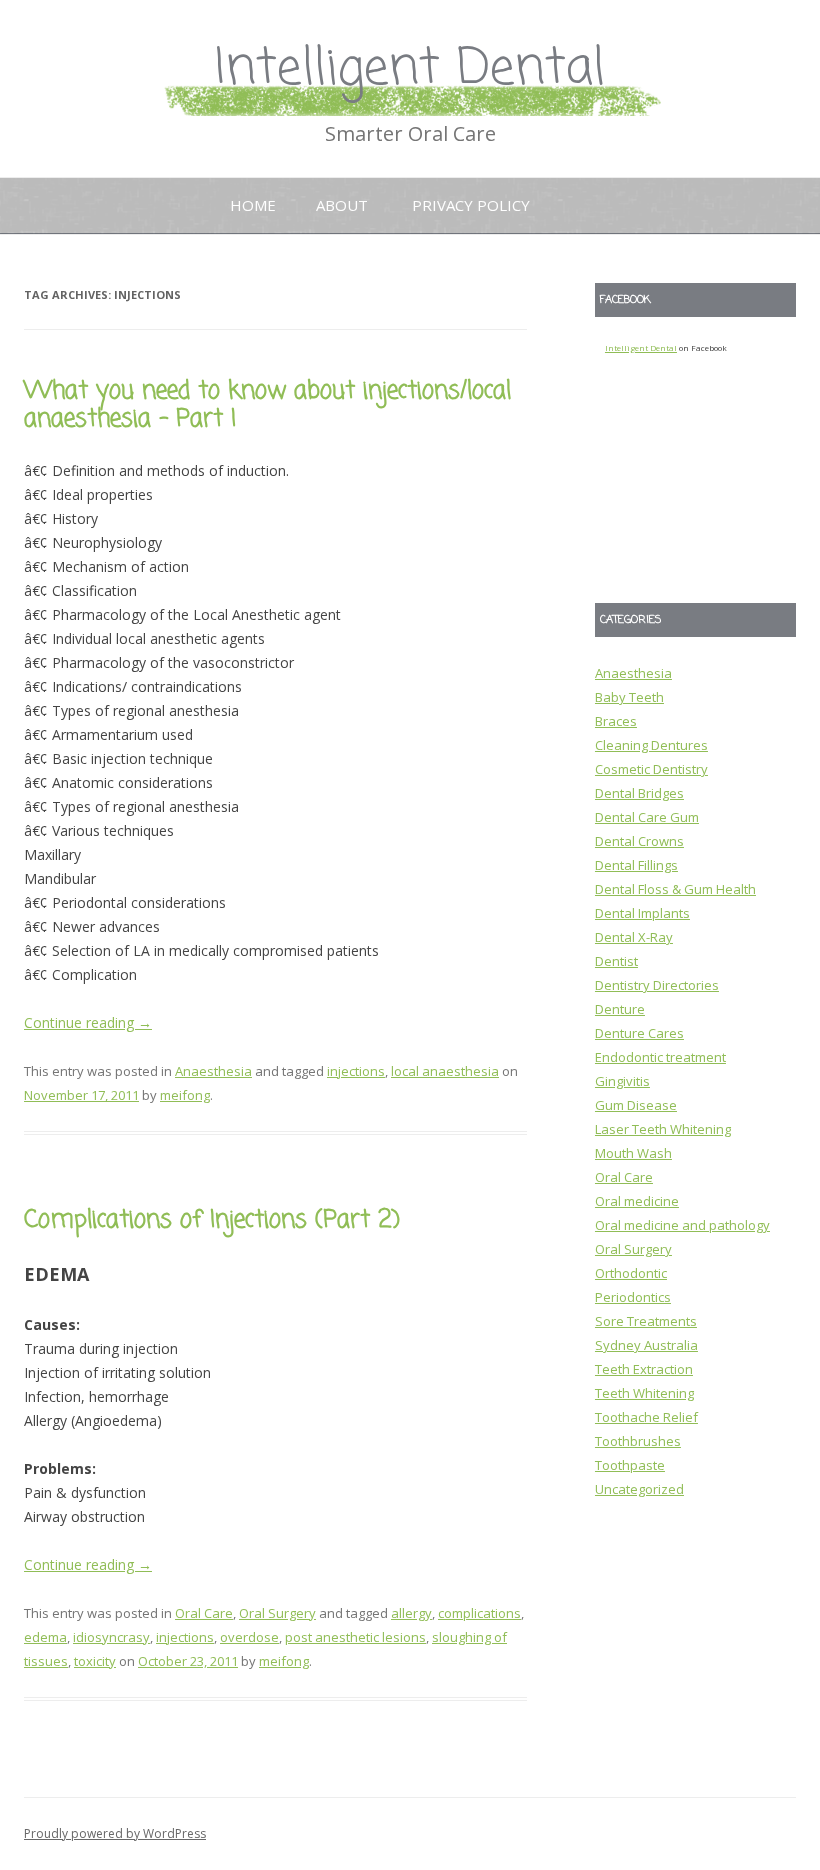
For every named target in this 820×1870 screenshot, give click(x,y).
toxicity (95, 1661)
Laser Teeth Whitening (663, 1129)
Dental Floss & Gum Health (675, 889)
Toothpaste (630, 1465)
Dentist (616, 961)
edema (45, 1637)
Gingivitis (622, 1081)
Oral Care (204, 1613)
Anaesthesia (213, 1071)
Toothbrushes (638, 1441)
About (342, 205)
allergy (411, 1613)
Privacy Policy (471, 205)
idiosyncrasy (111, 1637)
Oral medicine (637, 1201)
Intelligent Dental (410, 69)
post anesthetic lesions (355, 1637)
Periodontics (633, 1297)
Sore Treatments (646, 1321)
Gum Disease (636, 1105)
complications (479, 1613)
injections (356, 1071)
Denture (620, 1009)
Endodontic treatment (660, 1057)
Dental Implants (642, 913)
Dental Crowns (639, 841)
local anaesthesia (445, 1071)
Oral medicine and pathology (682, 1225)
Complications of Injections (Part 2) (212, 1220)
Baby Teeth (629, 697)
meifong (185, 1095)
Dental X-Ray (634, 937)
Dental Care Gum (647, 817)
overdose (249, 1637)
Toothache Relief (646, 1417)
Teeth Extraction (644, 1369)
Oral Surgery (277, 1613)
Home (253, 205)
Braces (616, 721)
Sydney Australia (646, 1345)
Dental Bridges (639, 793)
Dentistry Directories (657, 985)
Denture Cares (639, 1033)
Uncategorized (639, 1489)
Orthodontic (631, 1273)
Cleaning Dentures (651, 745)
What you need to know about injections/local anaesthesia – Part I (267, 406)
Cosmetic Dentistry (651, 769)
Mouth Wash (633, 1153)
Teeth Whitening (644, 1393)
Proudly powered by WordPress (115, 1833)
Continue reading (88, 1022)
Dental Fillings (636, 865)
